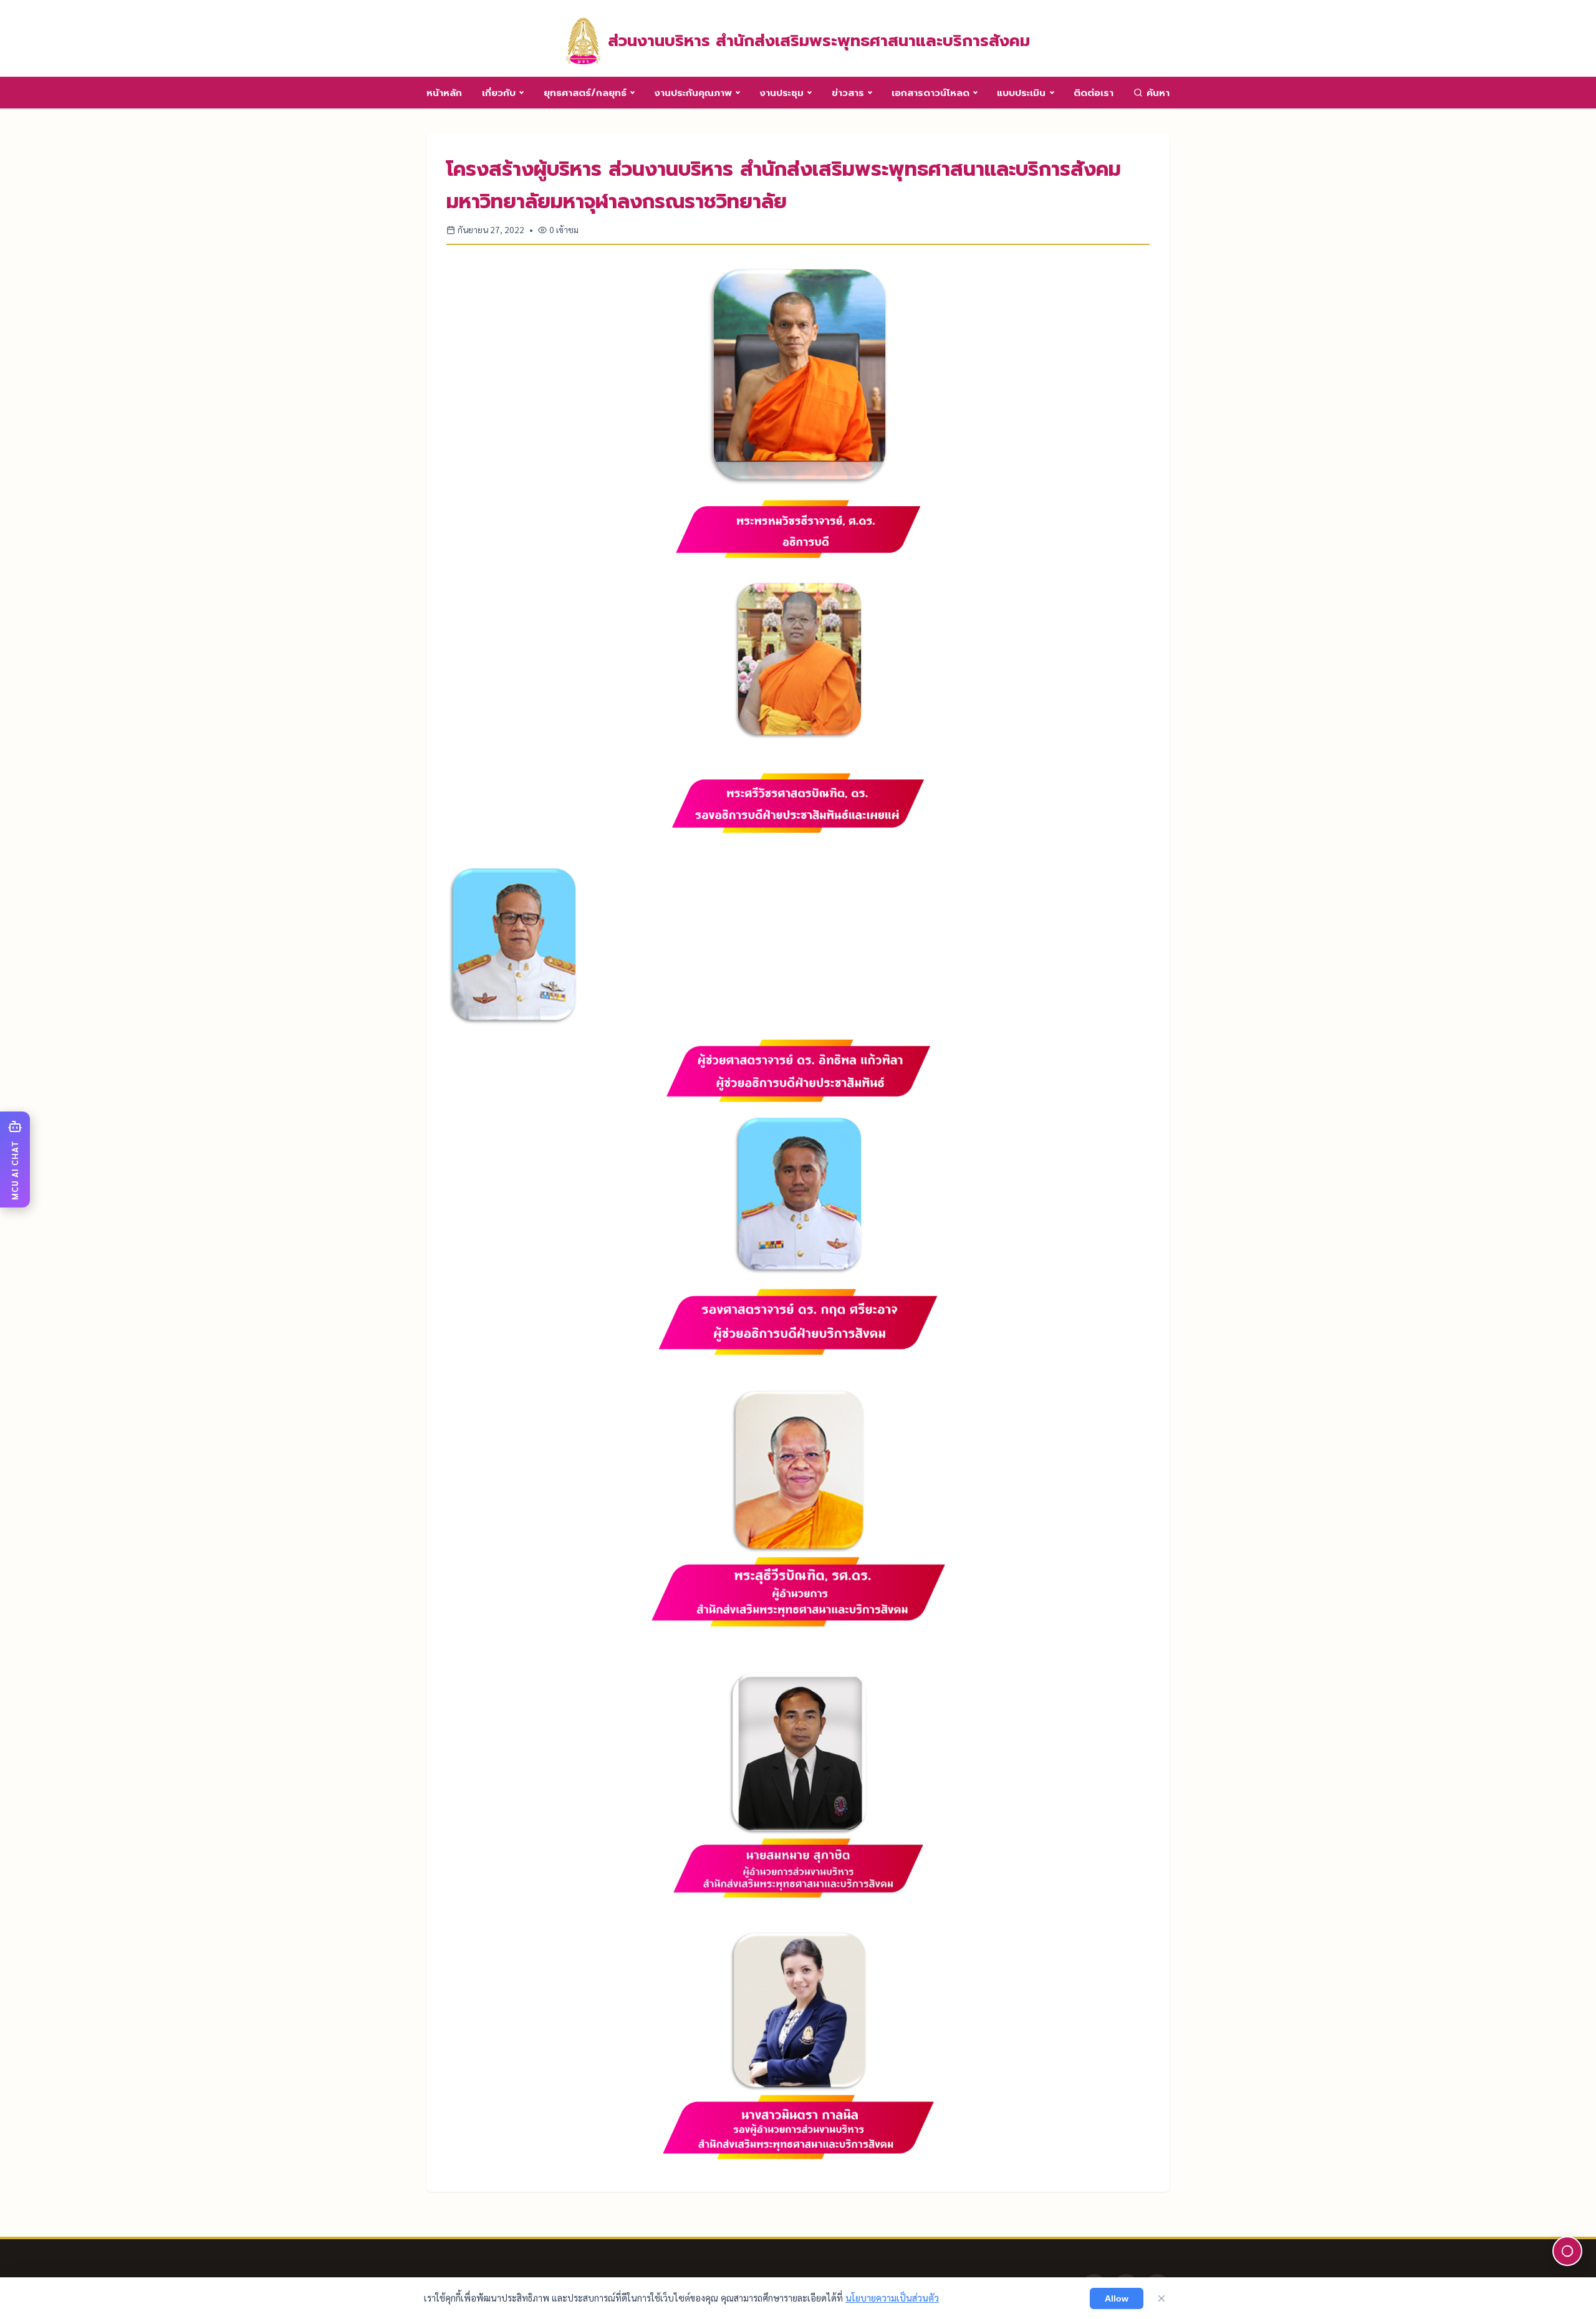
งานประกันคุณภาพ (693, 93)
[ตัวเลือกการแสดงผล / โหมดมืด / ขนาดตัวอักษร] (1567, 2251)
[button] (15, 1159)
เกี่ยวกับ (499, 93)
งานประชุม (781, 93)
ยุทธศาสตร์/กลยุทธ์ (585, 93)
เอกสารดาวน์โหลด (930, 93)
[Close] (1161, 2298)
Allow (1117, 2298)
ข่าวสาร (848, 93)
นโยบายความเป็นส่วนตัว (892, 2298)
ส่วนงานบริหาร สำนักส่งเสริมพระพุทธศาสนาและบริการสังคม (819, 41)
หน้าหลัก (444, 93)
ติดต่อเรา (1094, 93)
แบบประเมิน (1021, 93)
